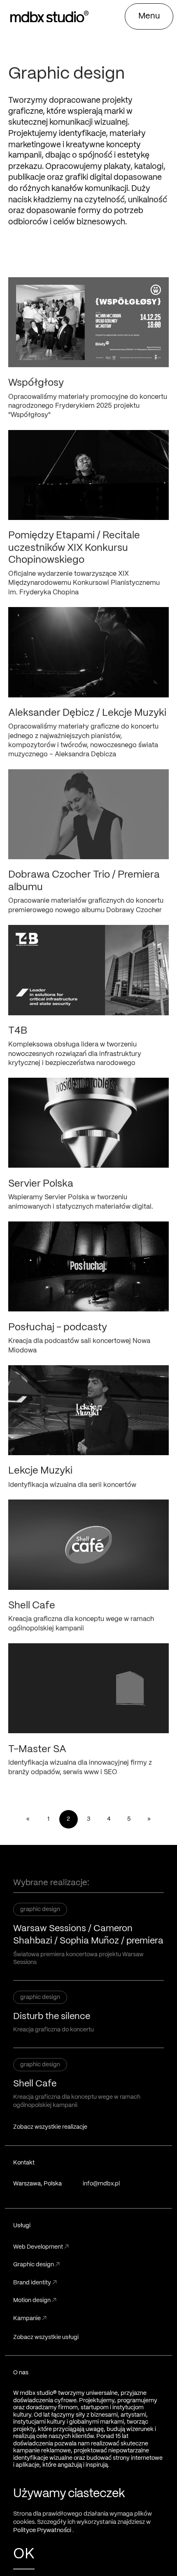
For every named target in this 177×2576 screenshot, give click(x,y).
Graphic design (36, 2265)
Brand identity (35, 2283)
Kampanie (30, 2318)
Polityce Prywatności (43, 2530)
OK (24, 2554)
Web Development (41, 2247)
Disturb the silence (52, 2017)
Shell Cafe (35, 2084)
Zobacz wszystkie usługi (46, 2337)
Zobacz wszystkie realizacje (50, 2127)
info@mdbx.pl (101, 2184)
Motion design (35, 2300)
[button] (149, 16)
